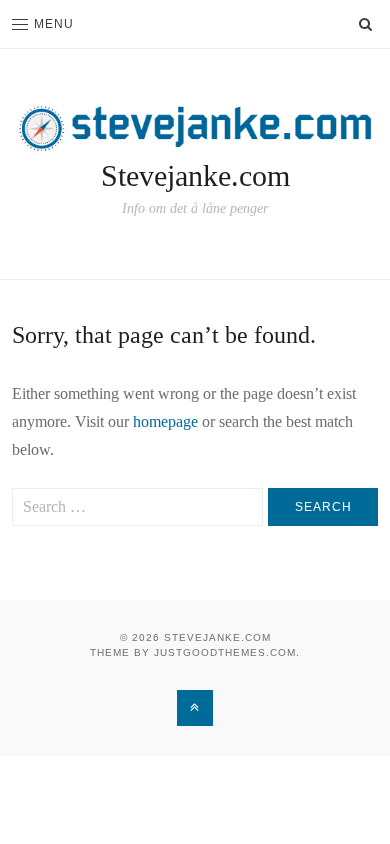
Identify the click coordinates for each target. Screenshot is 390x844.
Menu (54, 24)
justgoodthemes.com (225, 652)
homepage (165, 421)
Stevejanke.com (195, 175)
